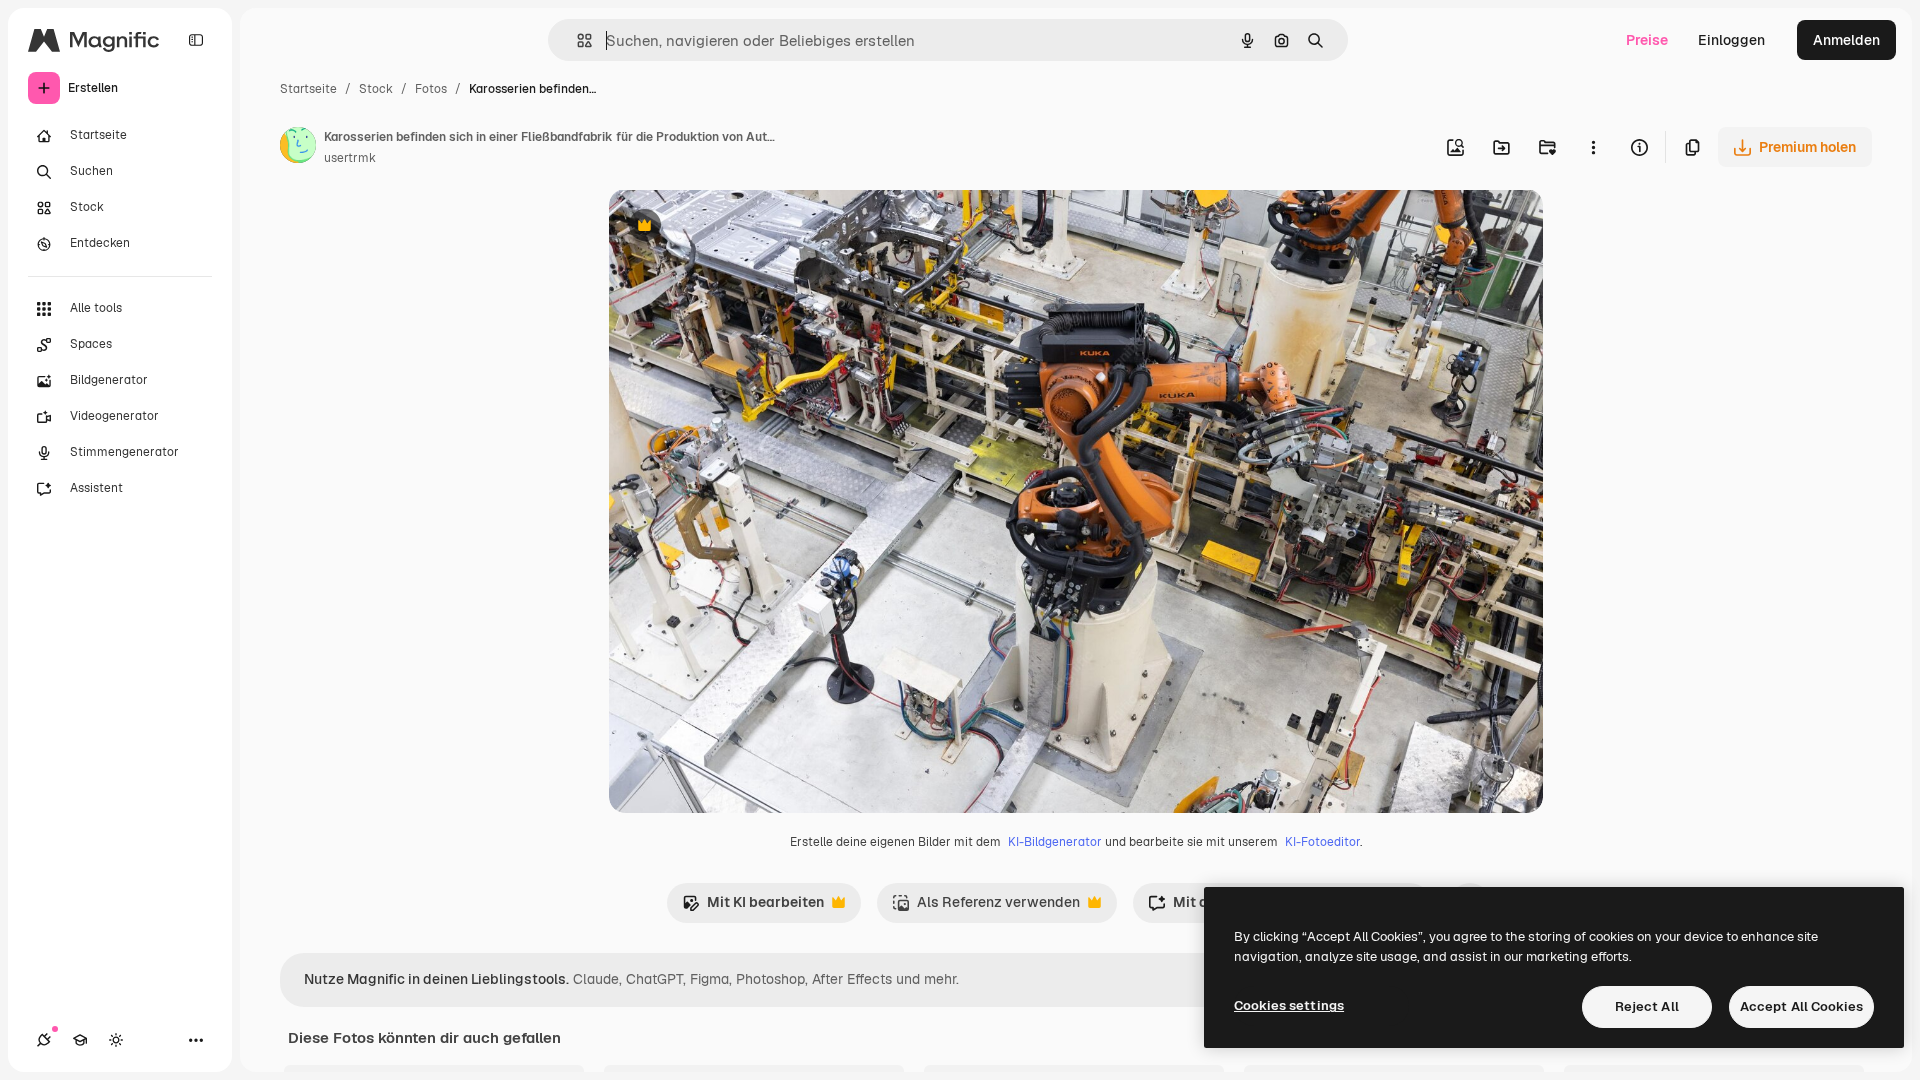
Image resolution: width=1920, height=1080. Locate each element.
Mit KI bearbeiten (753, 907)
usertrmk (350, 158)
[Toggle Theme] (116, 1040)
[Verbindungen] (44, 1040)
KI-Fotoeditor (1322, 842)
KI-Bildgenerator (1055, 842)
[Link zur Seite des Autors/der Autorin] (298, 148)
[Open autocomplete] (576, 40)
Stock (376, 89)
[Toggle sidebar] (196, 40)
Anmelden (1846, 40)
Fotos (431, 89)
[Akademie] (80, 1040)
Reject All (1647, 1006)
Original (737, 227)
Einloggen (1731, 40)
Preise (1647, 40)
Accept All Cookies (1801, 1006)
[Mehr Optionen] (1593, 147)
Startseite (308, 89)
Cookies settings (1289, 1005)
